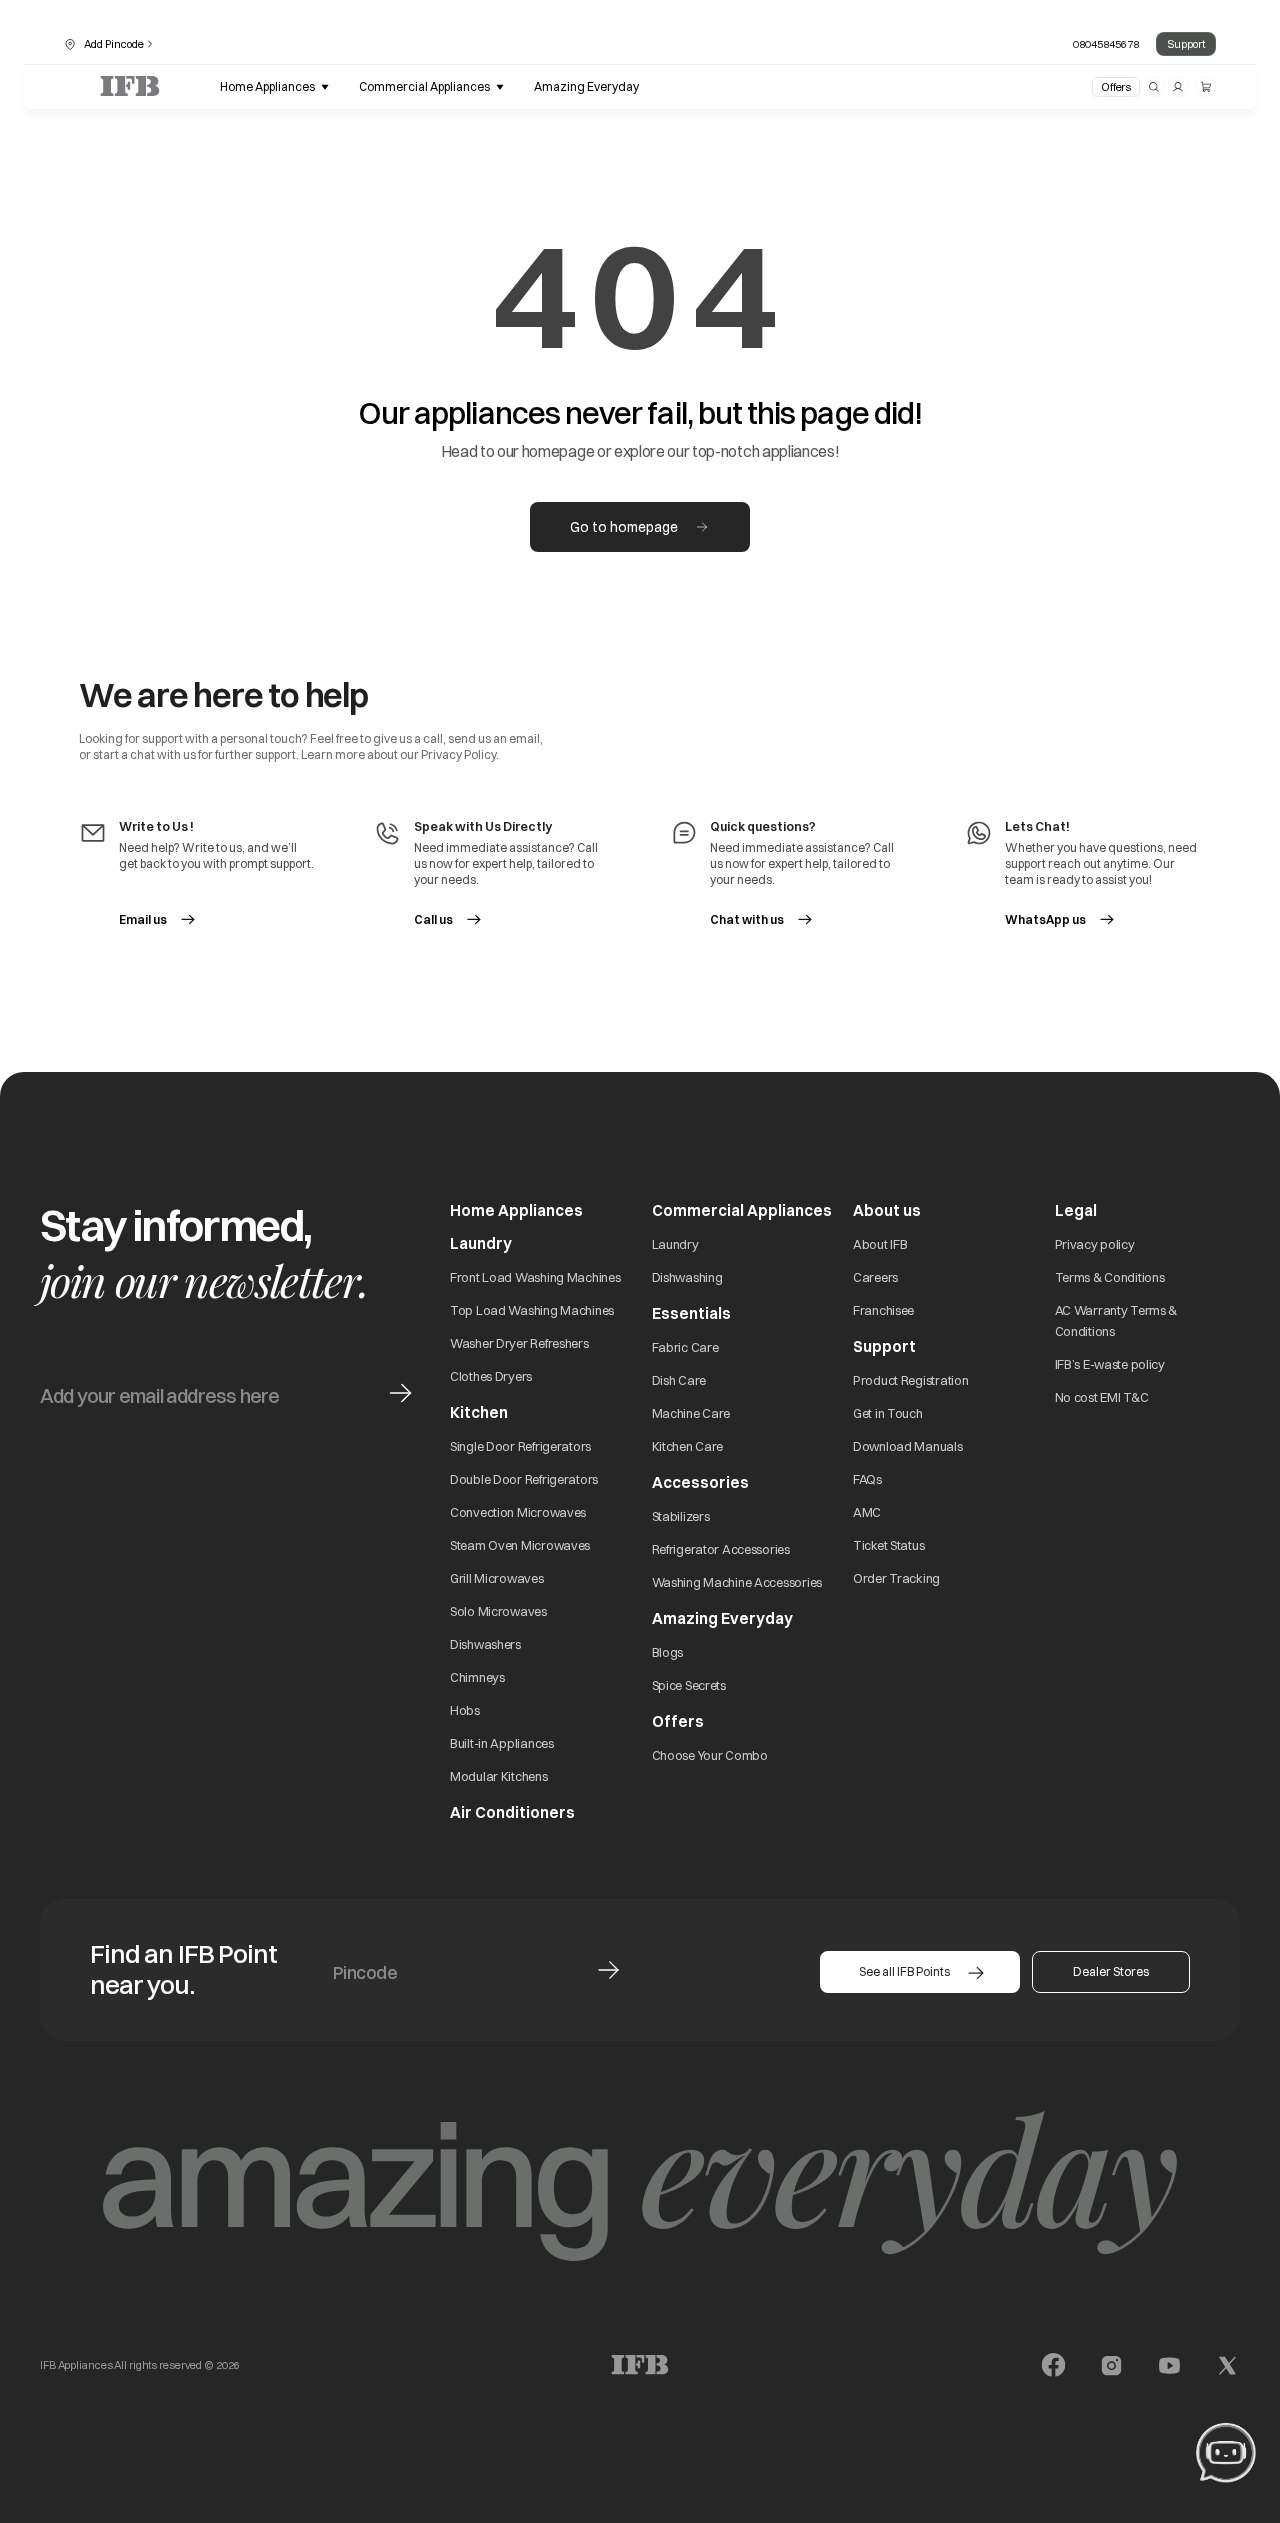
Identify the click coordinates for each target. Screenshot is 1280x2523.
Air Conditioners (512, 1812)
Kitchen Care (688, 1446)
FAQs (867, 1479)
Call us (433, 919)
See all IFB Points (904, 1971)
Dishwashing (687, 1277)
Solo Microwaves (498, 1611)
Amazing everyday (586, 86)
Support (1186, 44)
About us (887, 1210)
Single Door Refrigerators (520, 1446)
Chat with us (747, 919)
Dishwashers (485, 1644)
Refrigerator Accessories (721, 1549)
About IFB (880, 1244)
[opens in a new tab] (1053, 2365)
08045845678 (1106, 44)
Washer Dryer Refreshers (519, 1343)
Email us (143, 919)
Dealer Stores (1111, 1971)
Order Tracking (896, 1578)
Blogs (668, 1652)
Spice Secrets (689, 1685)
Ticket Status (888, 1545)
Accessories (700, 1482)
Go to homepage (624, 527)
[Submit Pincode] (608, 1970)
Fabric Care (685, 1347)
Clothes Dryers (491, 1376)
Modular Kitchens (499, 1776)
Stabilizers (681, 1516)
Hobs (465, 1710)
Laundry (675, 1244)
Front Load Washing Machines (535, 1277)
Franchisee (883, 1310)
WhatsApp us (1060, 919)
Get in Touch (888, 1413)
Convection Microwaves (518, 1512)
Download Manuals (908, 1446)
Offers (1116, 87)
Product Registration (910, 1380)
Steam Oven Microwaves (520, 1545)
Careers (875, 1277)
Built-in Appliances (502, 1743)
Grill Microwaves (497, 1578)
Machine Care (691, 1413)
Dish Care (679, 1380)
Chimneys (477, 1677)
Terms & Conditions (1110, 1277)
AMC (867, 1512)
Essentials (691, 1313)
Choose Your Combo (710, 1755)
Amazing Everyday (722, 1618)
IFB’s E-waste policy (1110, 1364)
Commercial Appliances (742, 1210)
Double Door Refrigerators (524, 1479)
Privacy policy (1095, 1244)
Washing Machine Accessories (737, 1582)
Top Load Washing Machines (532, 1310)
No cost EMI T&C (1102, 1397)
